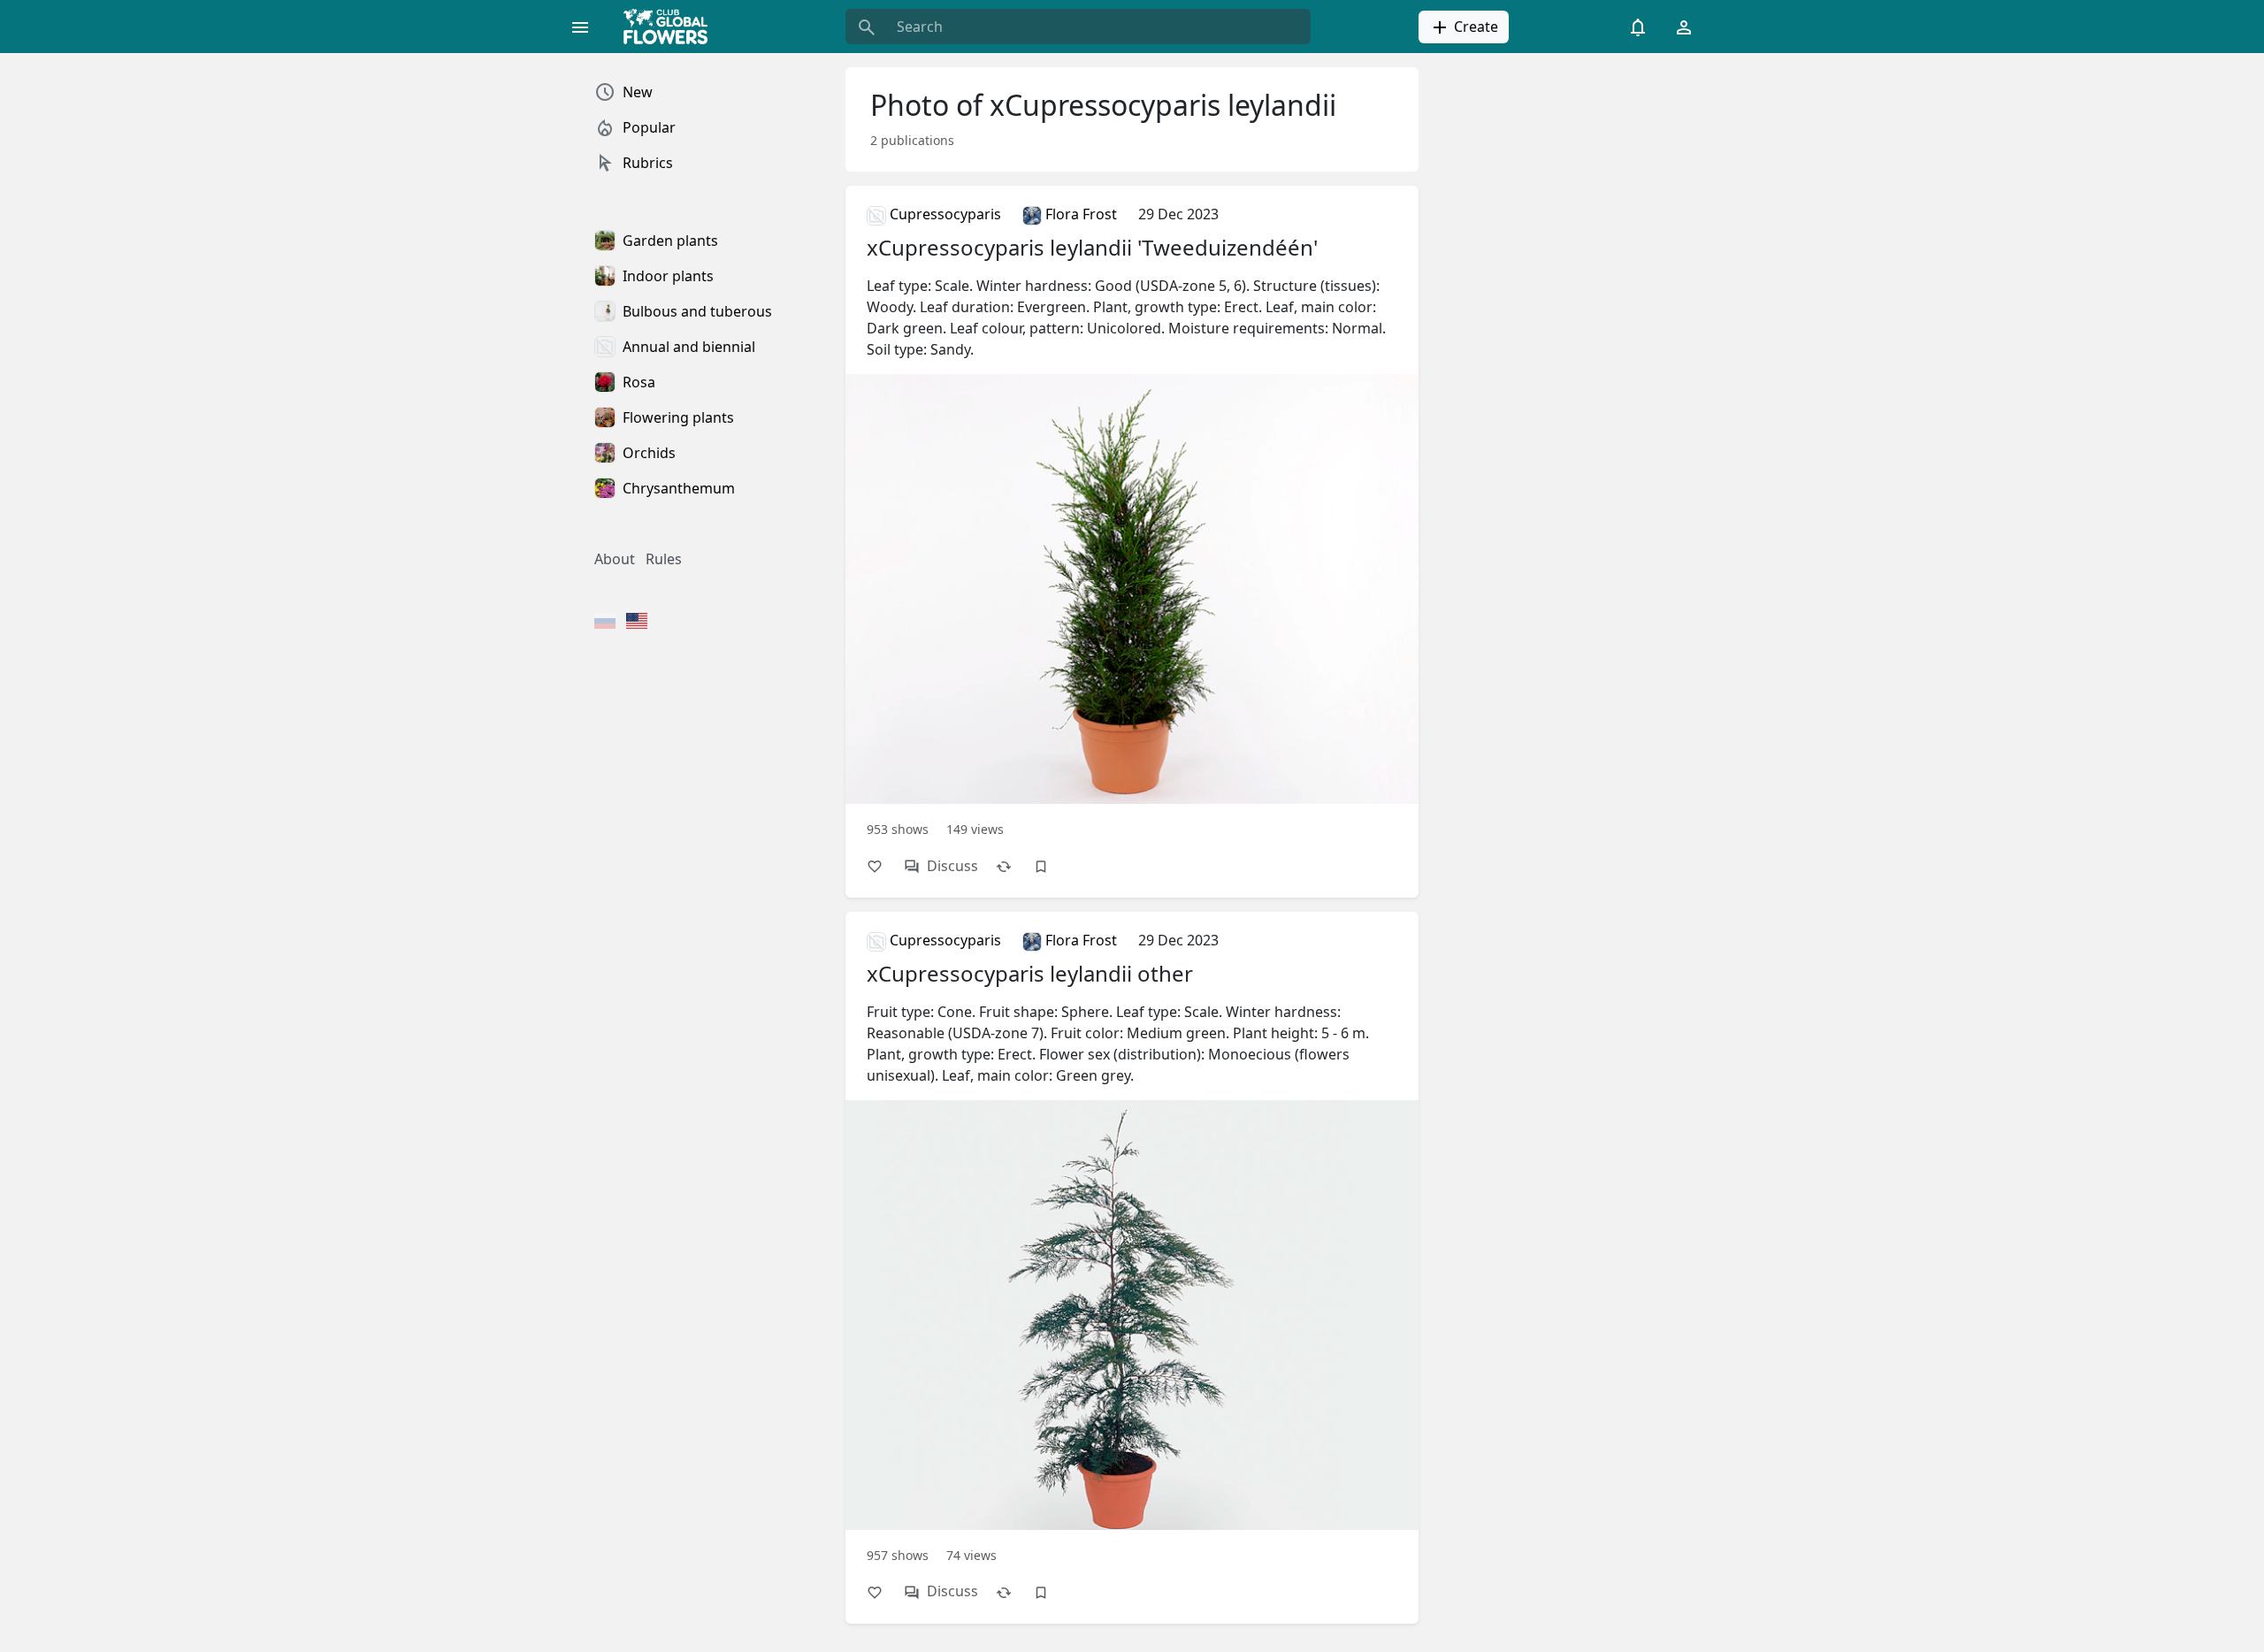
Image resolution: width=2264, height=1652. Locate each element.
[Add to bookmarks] (1050, 866)
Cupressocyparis (944, 214)
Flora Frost (1079, 214)
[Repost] (1013, 866)
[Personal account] (1684, 27)
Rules (664, 559)
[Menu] (580, 27)
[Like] (883, 866)
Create (1474, 27)
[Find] (867, 27)
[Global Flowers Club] (671, 27)
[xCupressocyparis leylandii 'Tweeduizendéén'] (1132, 520)
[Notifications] (1638, 27)
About (615, 559)
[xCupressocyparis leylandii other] (1132, 1246)
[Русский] (605, 623)
